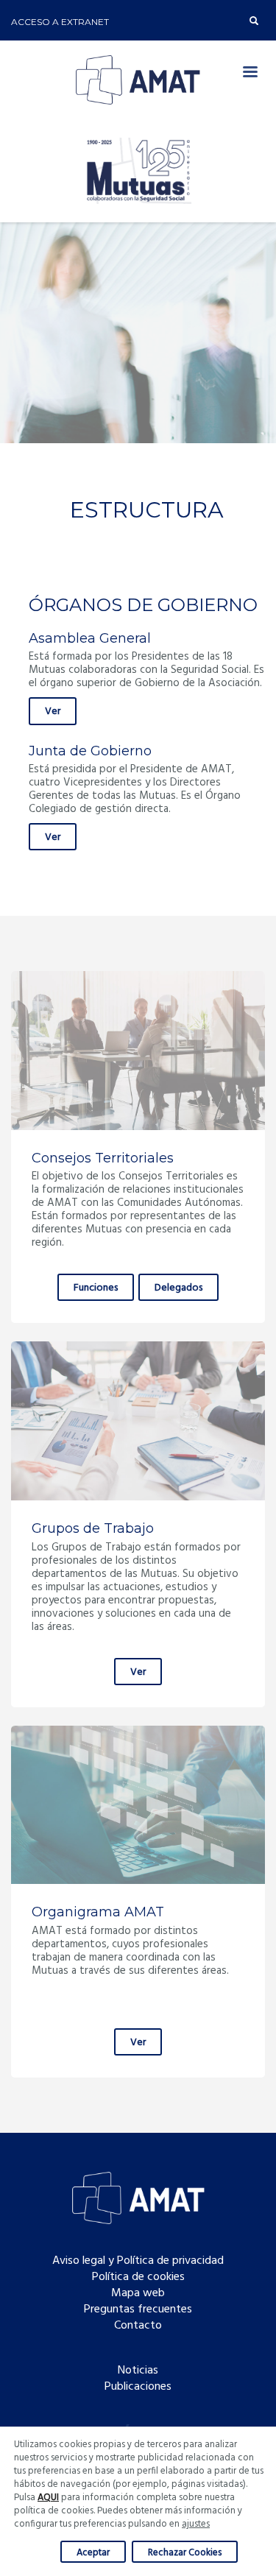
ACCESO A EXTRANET (60, 22)
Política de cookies (138, 2277)
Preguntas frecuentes (138, 2309)
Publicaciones (138, 2387)
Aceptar (93, 2553)
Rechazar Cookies (185, 2553)
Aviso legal (79, 2261)
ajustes (196, 2524)
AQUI (48, 2498)
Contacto (138, 2326)
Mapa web (138, 2293)
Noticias (138, 2371)
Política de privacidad (170, 2261)
